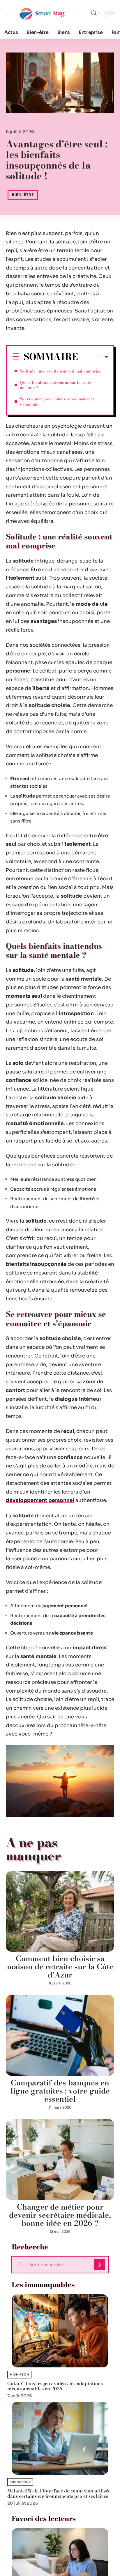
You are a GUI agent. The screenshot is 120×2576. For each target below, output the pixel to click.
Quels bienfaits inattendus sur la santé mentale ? (55, 385)
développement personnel (40, 1500)
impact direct (90, 1648)
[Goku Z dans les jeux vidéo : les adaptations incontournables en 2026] (60, 2331)
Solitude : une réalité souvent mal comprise (60, 371)
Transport (20, 2482)
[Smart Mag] (42, 13)
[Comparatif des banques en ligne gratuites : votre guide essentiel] (60, 2035)
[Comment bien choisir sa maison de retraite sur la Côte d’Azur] (60, 1911)
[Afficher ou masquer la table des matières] (93, 357)
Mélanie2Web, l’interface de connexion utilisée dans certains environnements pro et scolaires (59, 2493)
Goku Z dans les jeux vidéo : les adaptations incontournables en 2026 (55, 2386)
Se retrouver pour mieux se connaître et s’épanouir (57, 402)
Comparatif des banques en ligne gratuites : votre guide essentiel (60, 2091)
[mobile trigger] (11, 13)
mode (83, 604)
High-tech (19, 2375)
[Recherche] (94, 13)
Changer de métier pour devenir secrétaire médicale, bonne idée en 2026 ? (60, 2215)
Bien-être (23, 195)
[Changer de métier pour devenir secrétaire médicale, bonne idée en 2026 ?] (60, 2160)
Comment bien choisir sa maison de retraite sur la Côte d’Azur (60, 1967)
